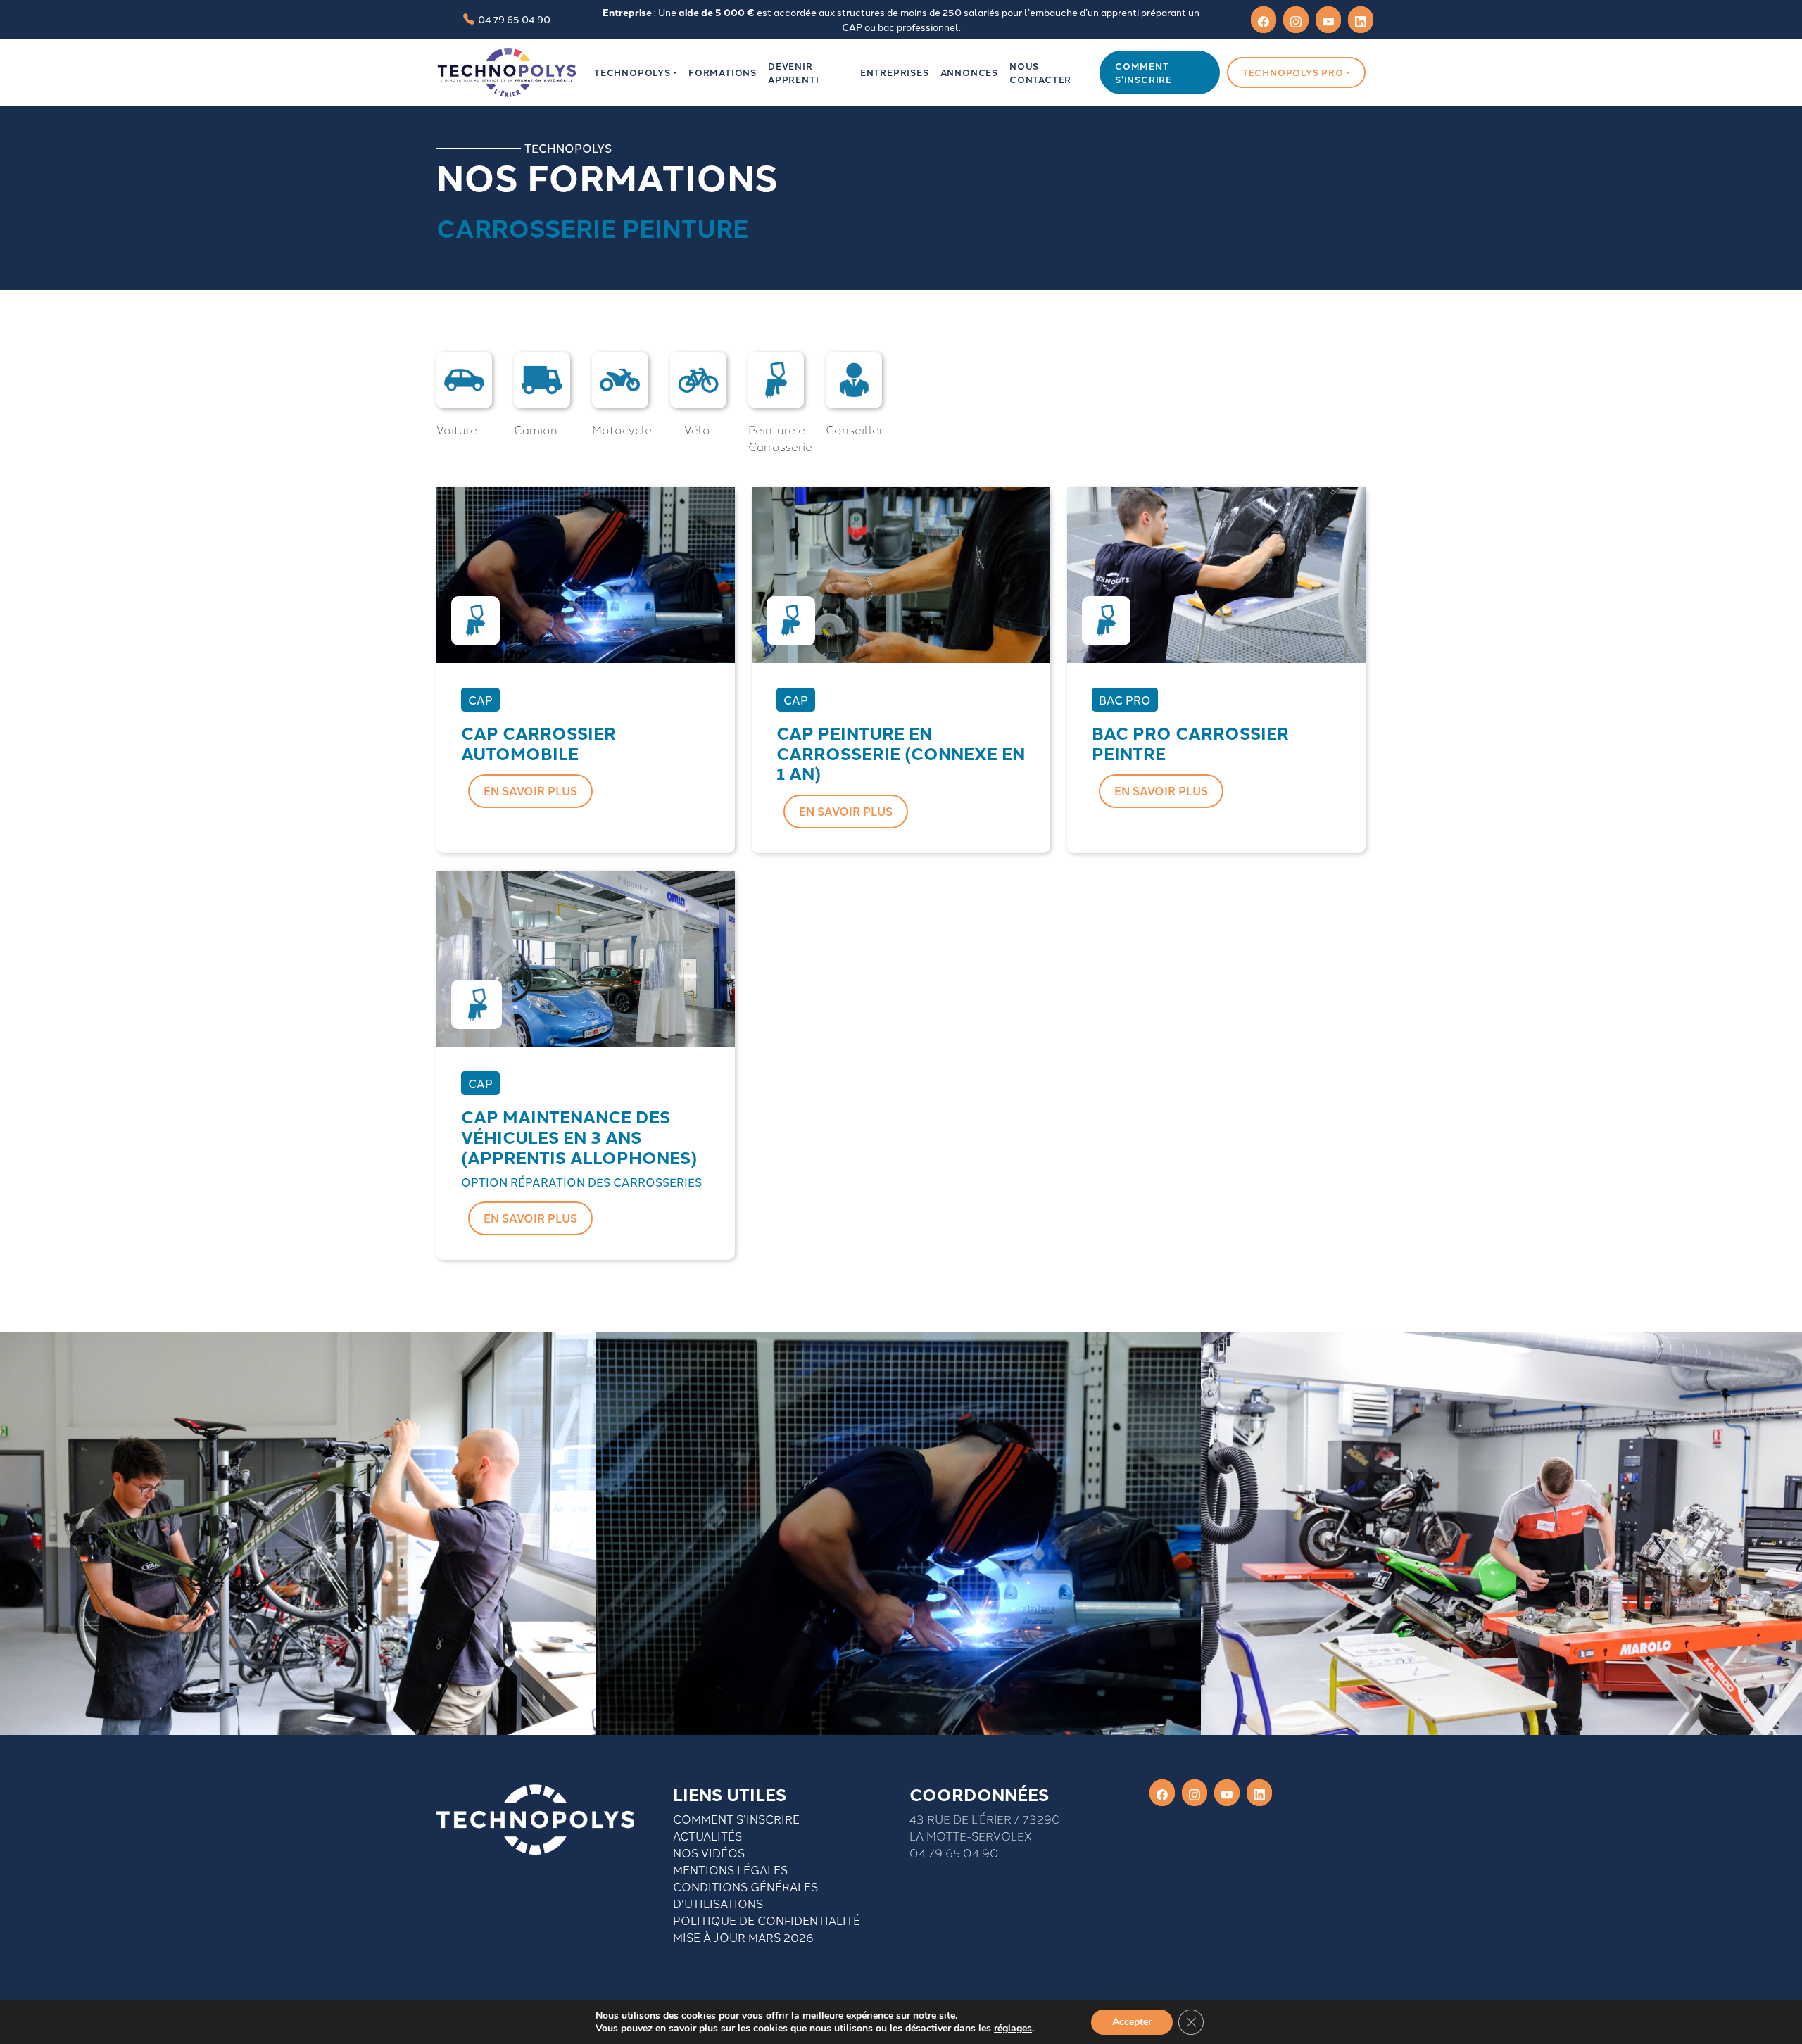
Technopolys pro (1293, 72)
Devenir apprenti (793, 72)
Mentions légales (730, 1869)
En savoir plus (530, 791)
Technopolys (632, 72)
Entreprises (895, 72)
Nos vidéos (709, 1853)
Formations (723, 72)
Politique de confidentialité (767, 1920)
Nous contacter (1040, 72)
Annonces (969, 72)
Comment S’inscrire (736, 1819)
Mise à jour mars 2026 (743, 1937)
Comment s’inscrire (1143, 72)
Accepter (1132, 2022)
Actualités (707, 1836)
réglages (1013, 2029)
